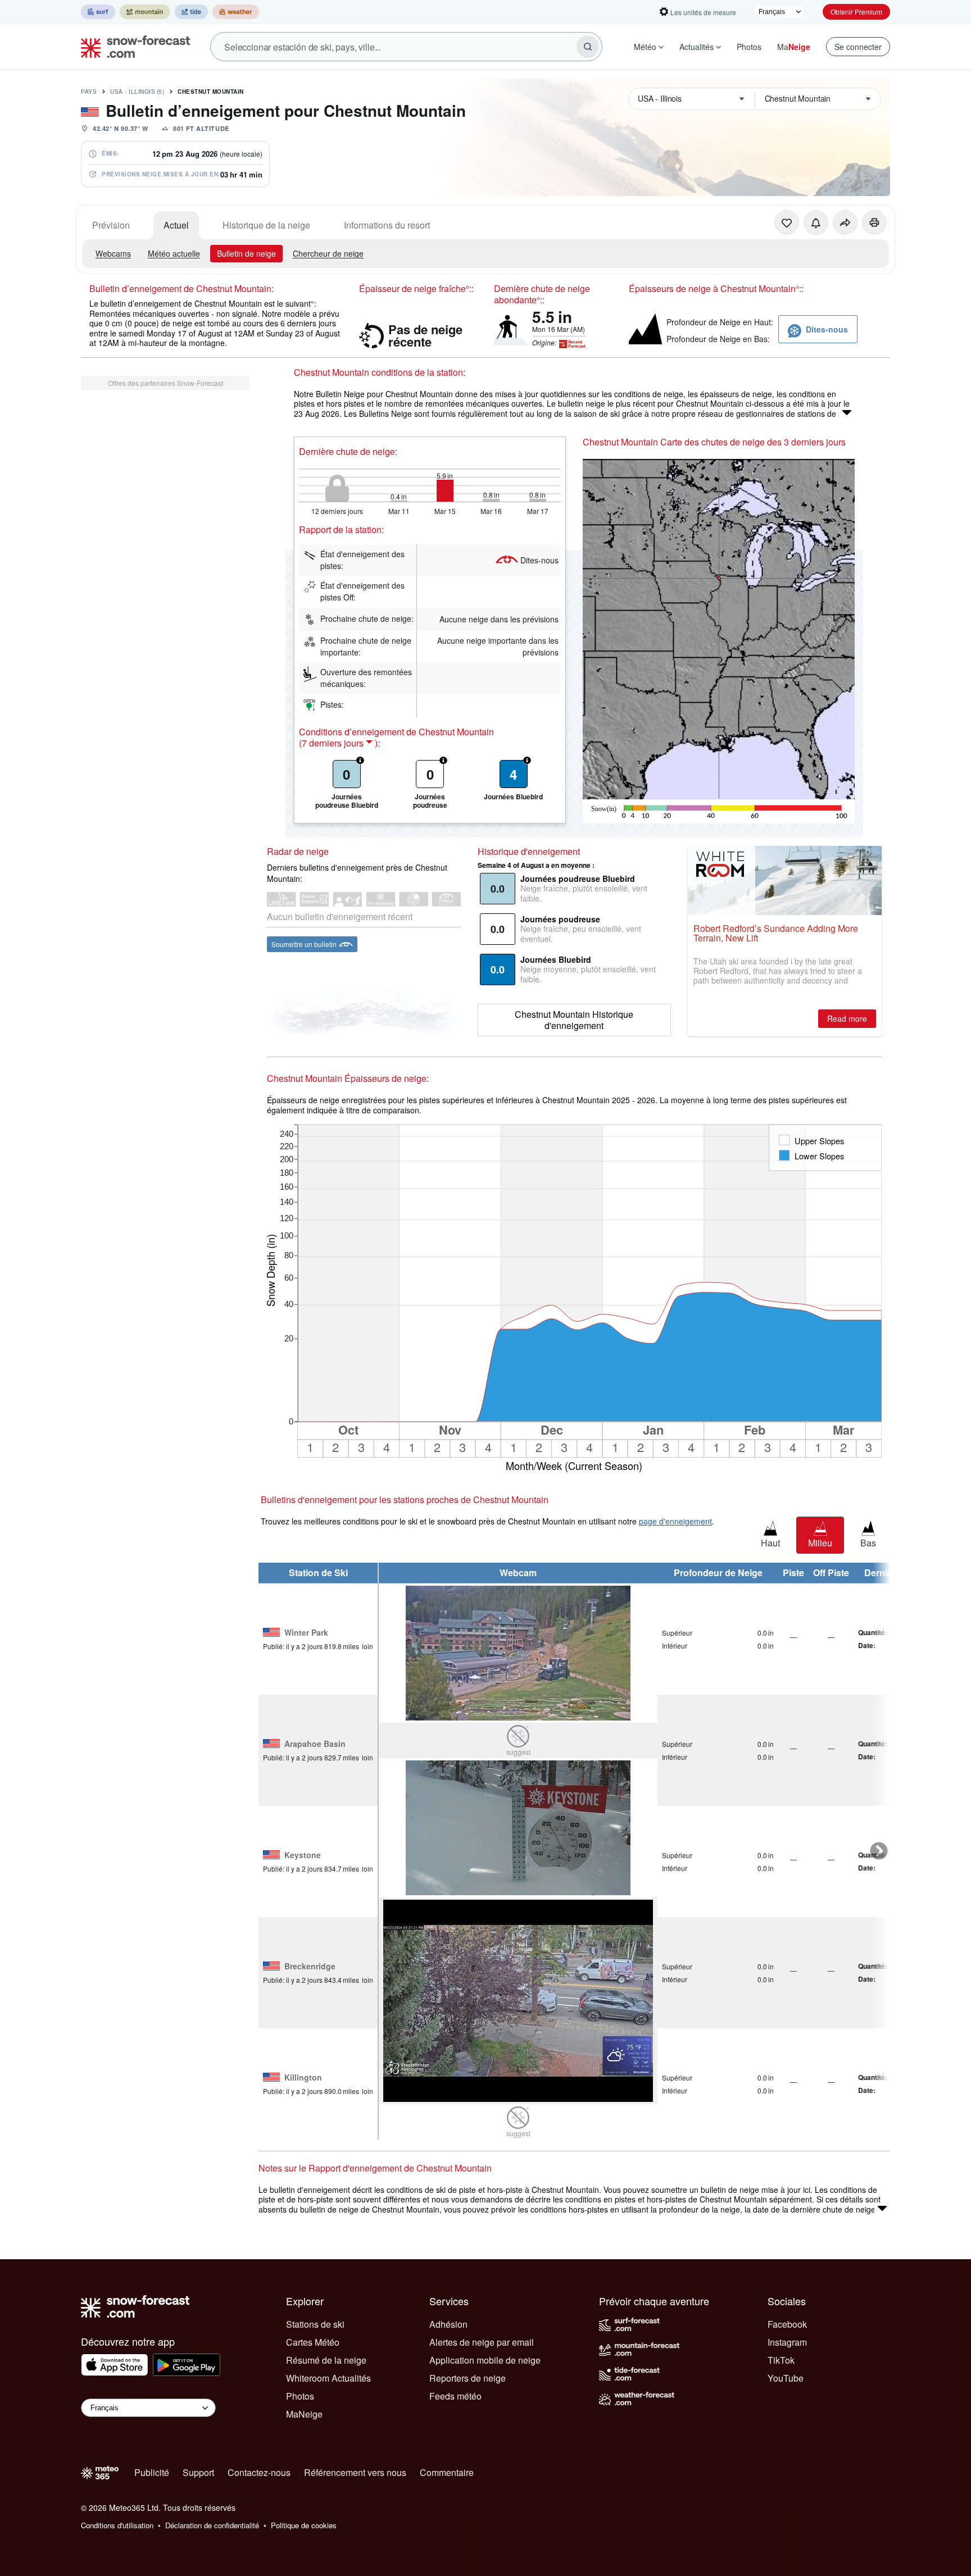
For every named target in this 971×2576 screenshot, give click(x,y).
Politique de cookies (304, 2525)
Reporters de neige (468, 2378)
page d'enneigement (675, 1521)
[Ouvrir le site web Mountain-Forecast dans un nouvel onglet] (145, 12)
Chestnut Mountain (211, 92)
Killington (303, 2078)
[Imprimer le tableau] (874, 222)
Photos (749, 47)
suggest (518, 1752)
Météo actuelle (174, 253)
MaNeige (304, 2414)
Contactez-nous (259, 2472)
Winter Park (306, 1633)
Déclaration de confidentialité (212, 2525)
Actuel (176, 225)
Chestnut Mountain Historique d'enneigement (574, 1020)
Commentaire (447, 2472)
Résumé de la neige (326, 2360)
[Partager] (845, 222)
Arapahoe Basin (315, 1744)
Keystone (303, 1855)
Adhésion (448, 2324)
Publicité (152, 2472)
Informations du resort (387, 225)
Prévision (111, 225)
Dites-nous (539, 560)
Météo (645, 47)
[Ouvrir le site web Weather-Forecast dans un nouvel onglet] (236, 12)
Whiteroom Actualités (328, 2378)
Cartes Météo (313, 2342)
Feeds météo (455, 2396)
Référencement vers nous (355, 2472)
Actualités (697, 47)
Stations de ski (315, 2324)
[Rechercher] (588, 47)
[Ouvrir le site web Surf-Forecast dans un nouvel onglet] (98, 12)
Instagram (787, 2342)
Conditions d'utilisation (117, 2525)
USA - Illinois (137, 92)
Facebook (787, 2324)
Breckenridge (310, 1967)
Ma (794, 47)
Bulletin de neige (246, 253)
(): (339, 743)
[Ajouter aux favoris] (787, 222)
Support (198, 2472)
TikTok (781, 2360)
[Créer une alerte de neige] (816, 222)
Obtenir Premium (856, 12)
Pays (89, 92)
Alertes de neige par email (482, 2342)
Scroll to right (879, 1851)
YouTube (786, 2378)
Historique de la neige (266, 225)
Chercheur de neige (328, 253)
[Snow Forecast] (132, 47)
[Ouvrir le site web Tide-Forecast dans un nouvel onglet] (191, 12)
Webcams (113, 253)
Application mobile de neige (485, 2360)
